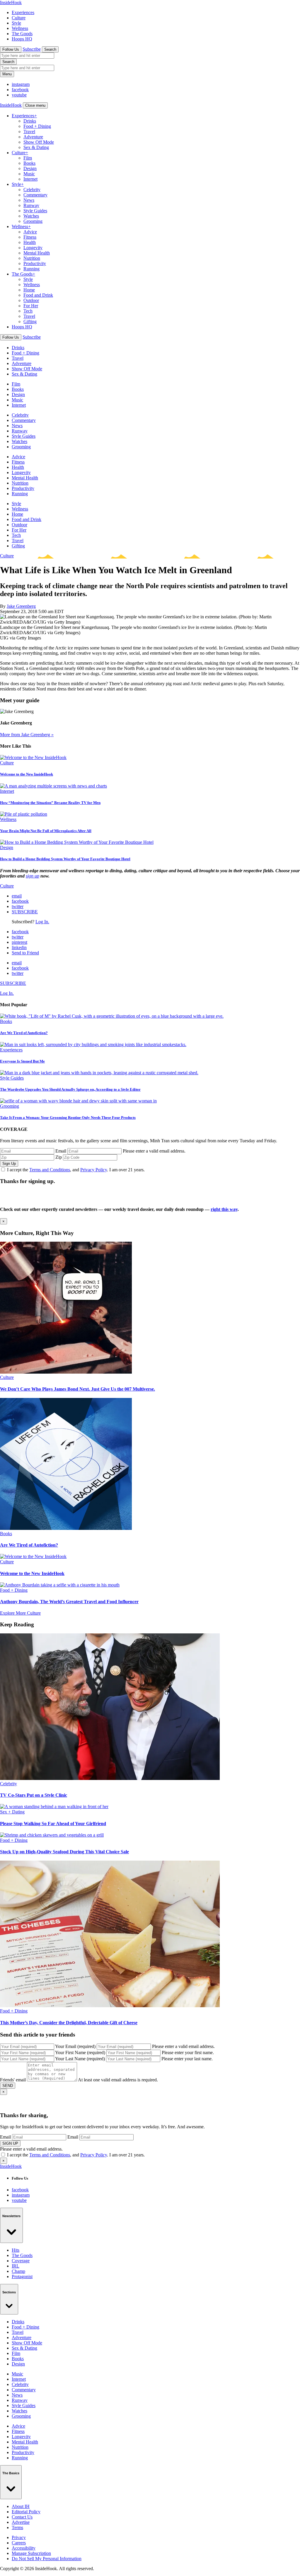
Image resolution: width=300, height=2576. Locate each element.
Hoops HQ (22, 39)
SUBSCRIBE (25, 912)
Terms (17, 2527)
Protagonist (22, 2277)
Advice (30, 232)
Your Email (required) (75, 2046)
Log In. (42, 922)
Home (29, 290)
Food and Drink (38, 295)
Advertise (21, 2522)
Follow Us (11, 49)
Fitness (30, 237)
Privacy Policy (94, 1170)
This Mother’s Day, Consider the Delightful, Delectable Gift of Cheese (69, 2023)
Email (61, 1151)
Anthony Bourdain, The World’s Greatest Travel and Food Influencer (69, 1602)
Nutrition (32, 258)
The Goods (22, 34)
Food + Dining (37, 126)
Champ (18, 2271)
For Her (31, 306)
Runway (31, 205)
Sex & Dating (36, 147)
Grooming (33, 221)
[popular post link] (112, 1016)
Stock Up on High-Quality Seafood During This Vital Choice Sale (64, 1852)
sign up (33, 876)
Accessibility (24, 2548)
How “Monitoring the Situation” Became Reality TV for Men (50, 803)
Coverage (21, 2261)
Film (28, 158)
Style (16, 23)
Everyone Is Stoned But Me (22, 1061)
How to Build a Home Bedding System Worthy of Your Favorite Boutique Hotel (65, 859)
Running (31, 269)
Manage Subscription (31, 2553)
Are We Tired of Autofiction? (24, 1033)
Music (29, 174)
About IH (21, 2506)
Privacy (19, 2537)
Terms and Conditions (50, 1170)
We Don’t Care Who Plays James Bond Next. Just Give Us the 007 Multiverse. (77, 1389)
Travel (29, 131)
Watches (31, 216)
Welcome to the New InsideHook (27, 774)
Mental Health (37, 253)
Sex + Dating (12, 1812)
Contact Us (22, 2517)
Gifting (30, 321)
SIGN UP (10, 2143)
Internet (30, 179)
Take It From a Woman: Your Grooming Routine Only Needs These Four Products (68, 1118)
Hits (16, 2250)
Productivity (35, 263)
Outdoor (31, 300)
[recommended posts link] (66, 1372)
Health (30, 242)
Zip (59, 1157)
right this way (224, 1209)
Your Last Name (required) (80, 2059)
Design (30, 168)
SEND (8, 2086)
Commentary (35, 195)
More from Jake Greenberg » (27, 735)
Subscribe (32, 49)
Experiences (23, 12)
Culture (19, 18)
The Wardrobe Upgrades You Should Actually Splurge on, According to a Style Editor (70, 1089)
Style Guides (35, 211)
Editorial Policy (26, 2512)
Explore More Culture (20, 1613)
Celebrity (32, 190)
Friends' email (13, 2080)
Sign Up (9, 1164)
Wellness (20, 28)
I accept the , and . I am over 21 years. (76, 1170)
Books (29, 163)
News (29, 200)
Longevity (33, 248)
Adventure (33, 137)
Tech (28, 311)
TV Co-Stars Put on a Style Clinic (34, 1795)
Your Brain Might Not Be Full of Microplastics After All (46, 831)
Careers (19, 2543)
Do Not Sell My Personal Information (47, 2559)
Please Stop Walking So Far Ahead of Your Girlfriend (53, 1824)
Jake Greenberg (21, 606)
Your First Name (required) (80, 2053)
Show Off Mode (39, 142)
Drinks (30, 121)
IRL (16, 2266)
